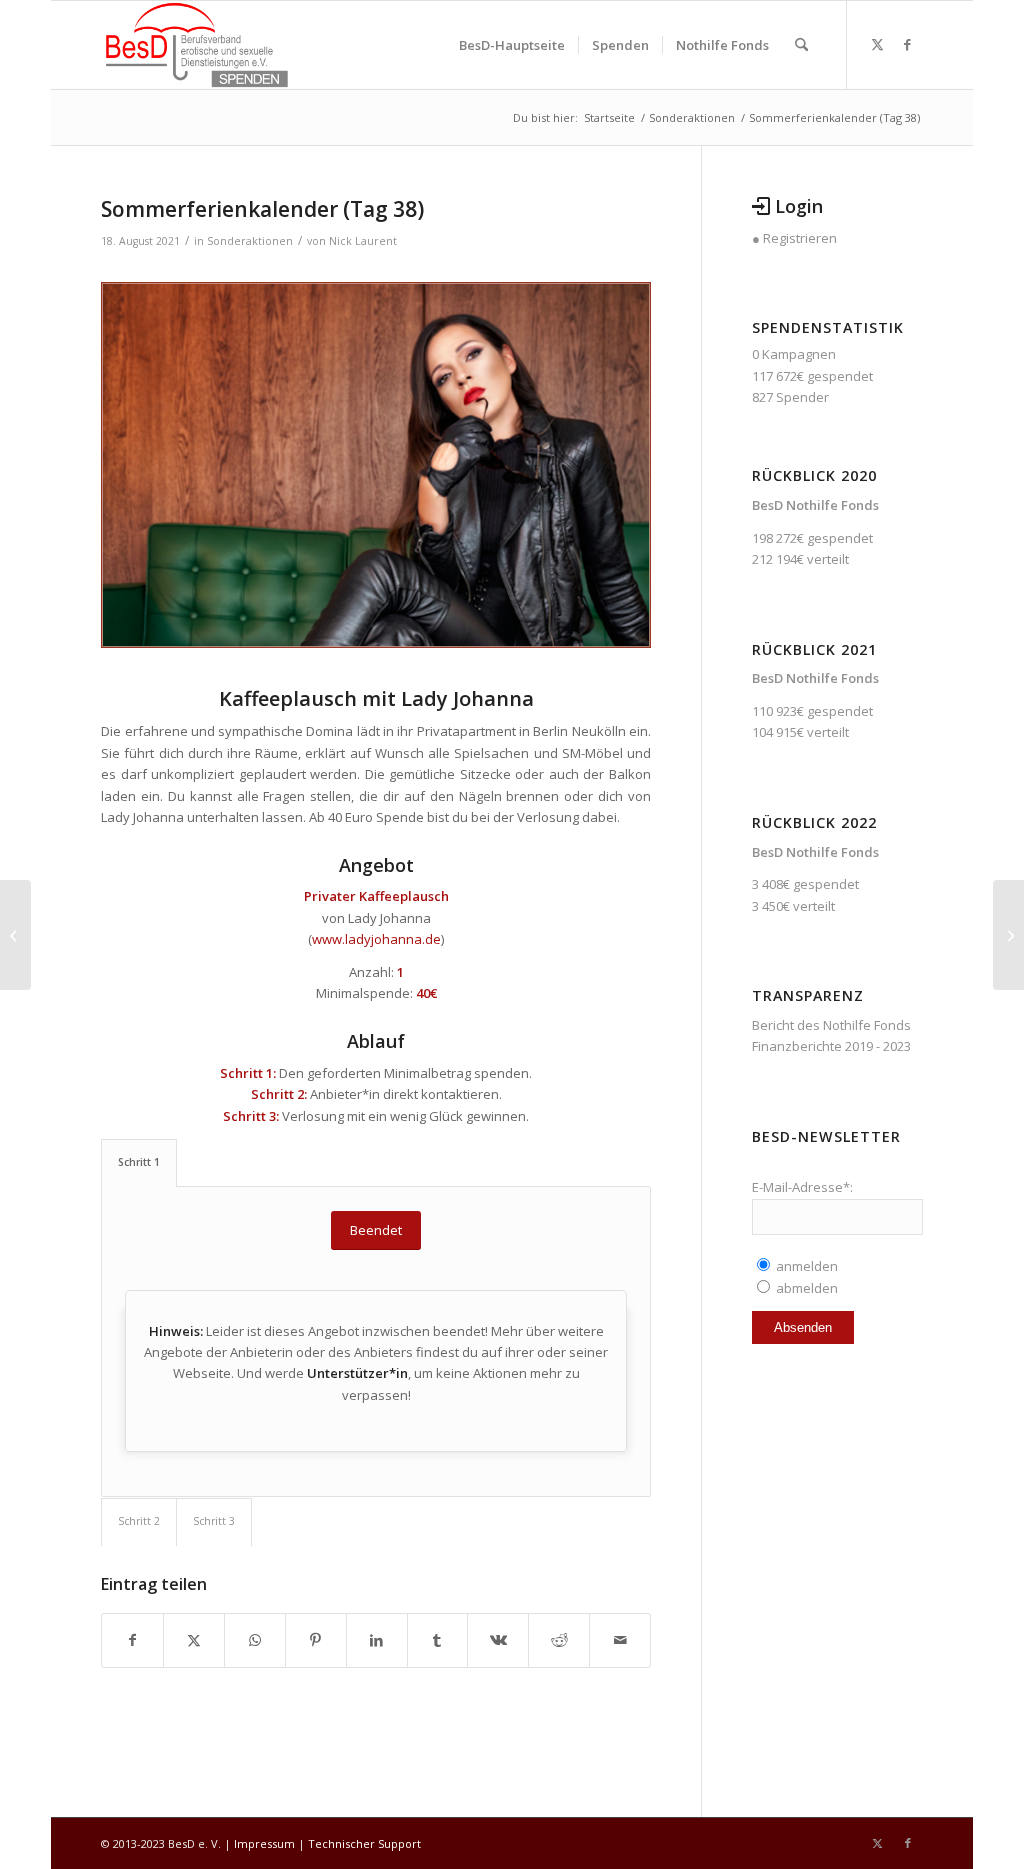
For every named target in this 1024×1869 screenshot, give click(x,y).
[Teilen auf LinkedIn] (377, 1640)
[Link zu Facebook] (908, 44)
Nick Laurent (363, 241)
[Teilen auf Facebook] (132, 1640)
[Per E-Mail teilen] (620, 1640)
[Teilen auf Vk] (498, 1640)
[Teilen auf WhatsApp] (255, 1640)
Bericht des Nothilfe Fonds (831, 1025)
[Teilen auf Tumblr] (438, 1640)
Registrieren (800, 238)
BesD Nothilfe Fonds (815, 505)
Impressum (264, 1843)
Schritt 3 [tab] (214, 1521)
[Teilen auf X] (194, 1640)
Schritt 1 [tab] (139, 1162)
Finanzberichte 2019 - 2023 (831, 1046)
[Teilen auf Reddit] (559, 1640)
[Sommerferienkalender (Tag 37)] (15, 935)
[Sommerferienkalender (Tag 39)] (1008, 935)
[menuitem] (512, 45)
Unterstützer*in (357, 1373)
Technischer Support (364, 1843)
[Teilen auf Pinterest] (316, 1640)
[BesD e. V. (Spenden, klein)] (197, 45)
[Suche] (801, 45)
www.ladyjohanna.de (376, 939)
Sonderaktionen (250, 241)
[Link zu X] (878, 44)
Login (799, 206)
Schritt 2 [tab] (139, 1521)
